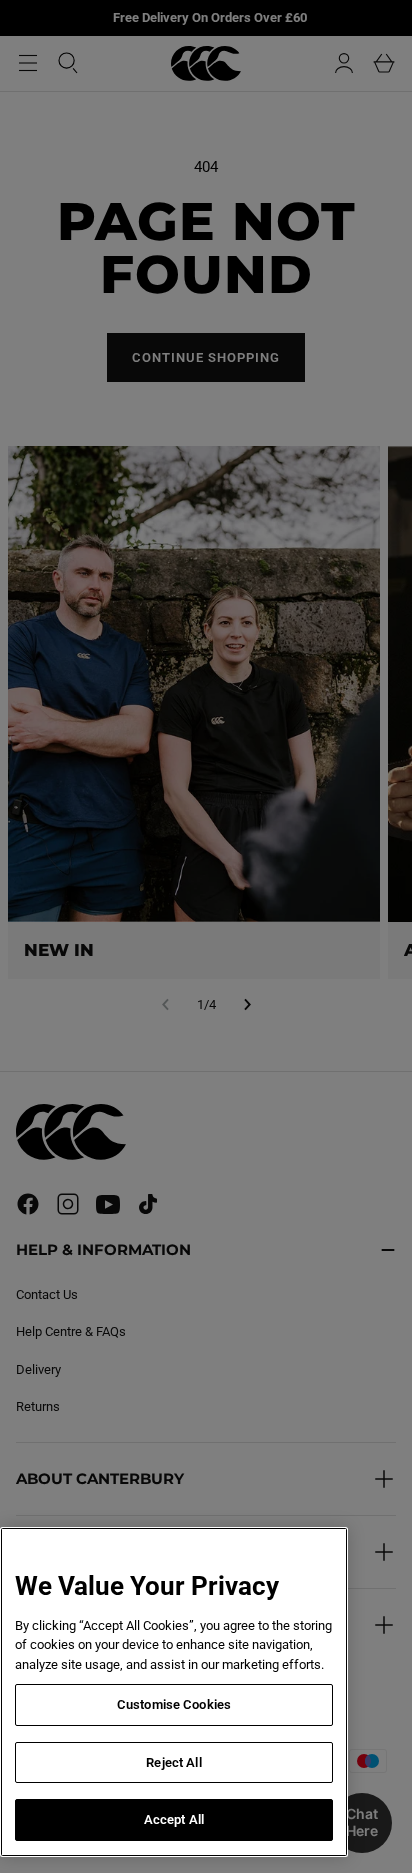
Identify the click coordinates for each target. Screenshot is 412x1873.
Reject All (173, 1762)
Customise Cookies (174, 1704)
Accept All (174, 1819)
